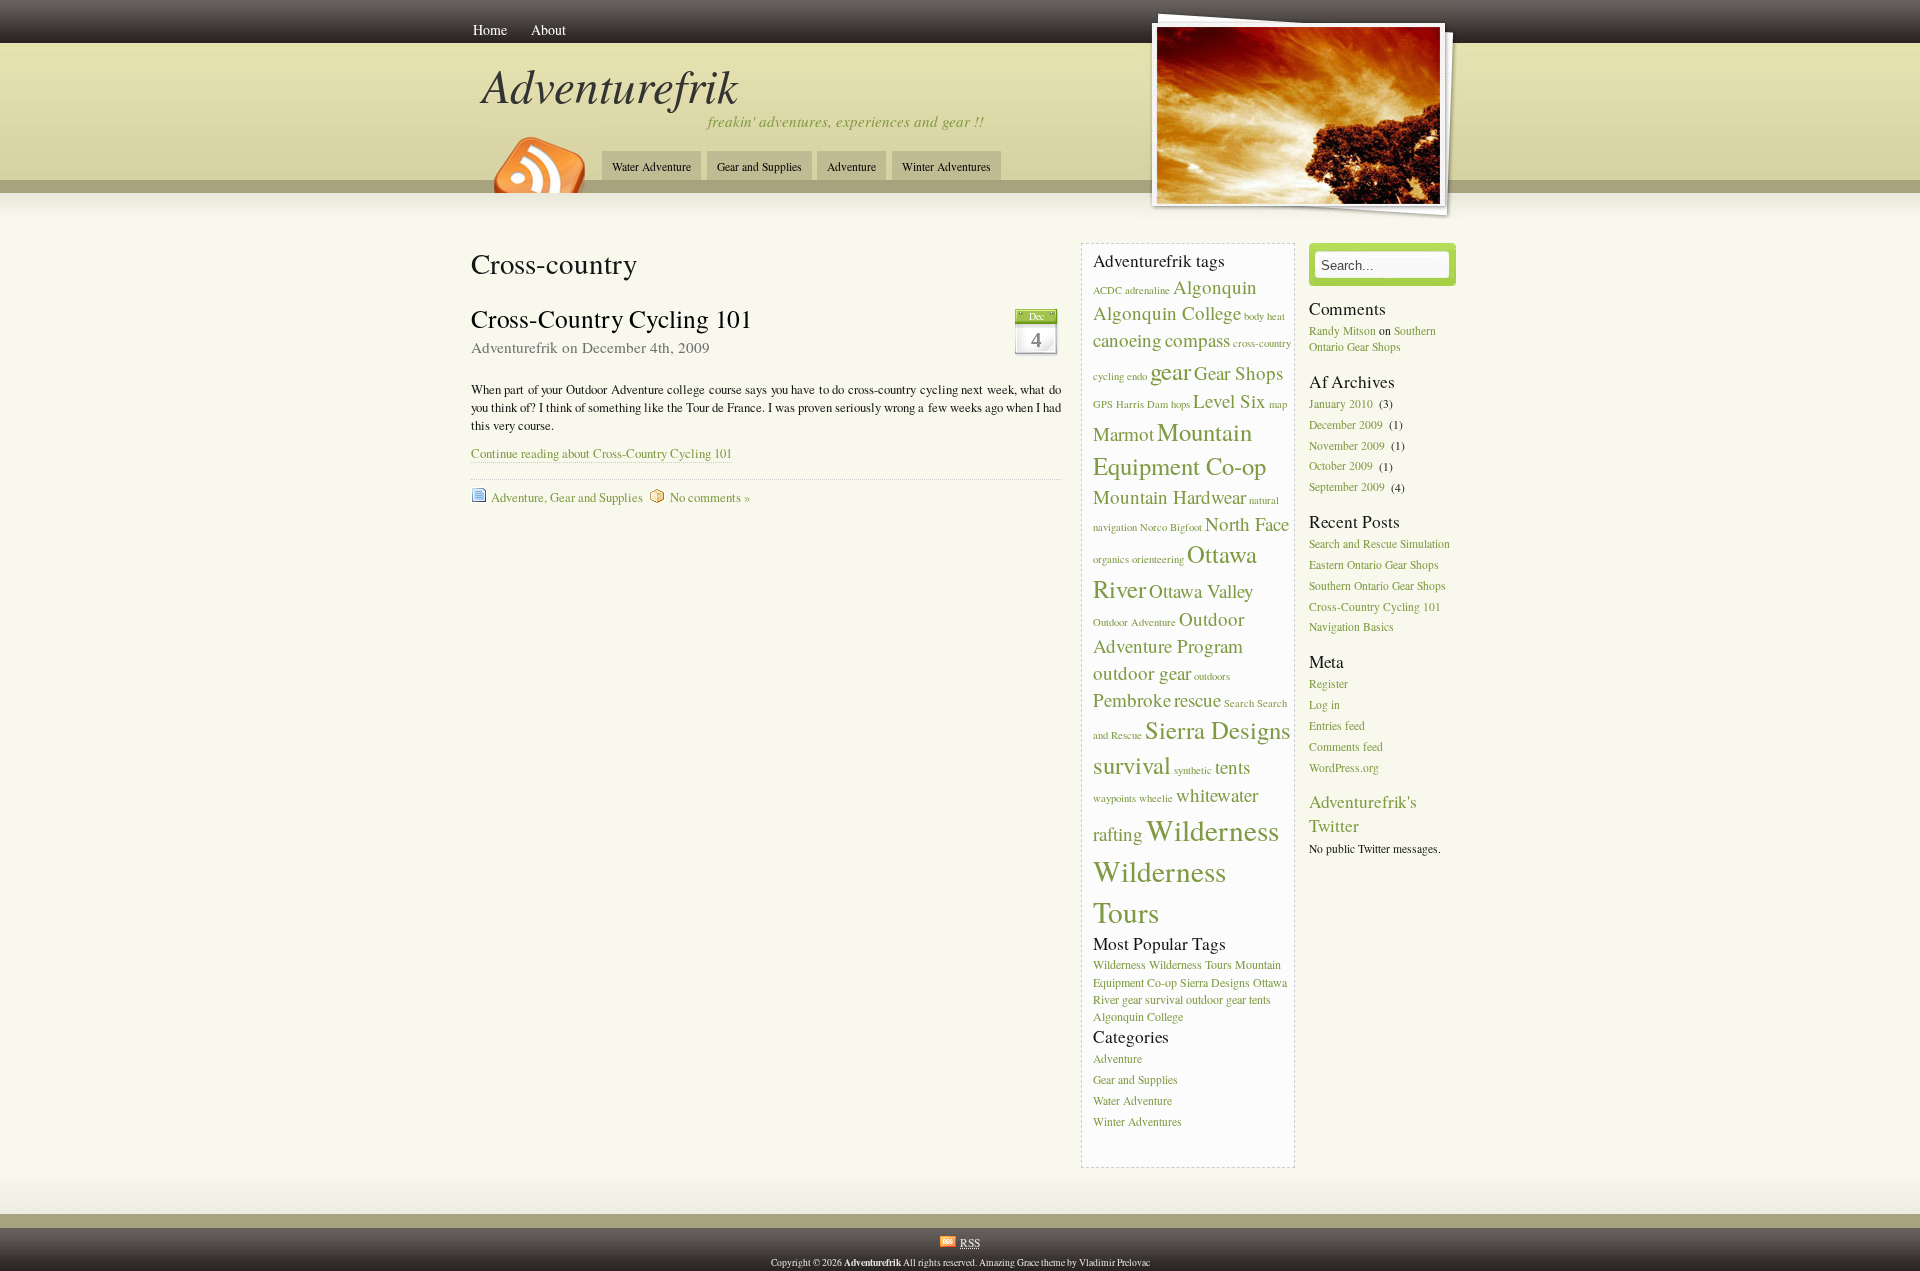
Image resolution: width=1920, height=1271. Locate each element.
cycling (1108, 376)
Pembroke (1132, 699)
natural (1264, 500)
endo (1137, 376)
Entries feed (1337, 725)
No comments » (710, 497)
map (1278, 404)
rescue (1197, 699)
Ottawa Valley (1201, 590)
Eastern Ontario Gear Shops (1374, 564)
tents (1232, 766)
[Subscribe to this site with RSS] (538, 158)
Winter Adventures (946, 166)
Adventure (851, 166)
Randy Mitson (1342, 330)
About (548, 29)
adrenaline (1147, 290)
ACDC (1107, 290)
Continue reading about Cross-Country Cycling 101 (601, 453)
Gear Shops (1238, 372)
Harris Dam (1142, 404)
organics (1111, 559)
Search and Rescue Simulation (1379, 543)
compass (1197, 339)
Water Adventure (651, 166)
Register (1328, 684)
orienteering (1158, 559)
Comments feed (1346, 746)
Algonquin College (1167, 312)
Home (490, 29)
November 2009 (1347, 445)
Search (1239, 703)
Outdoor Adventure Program (1168, 632)
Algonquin (1215, 286)
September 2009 (1347, 487)
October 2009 (1341, 466)
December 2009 (1346, 424)
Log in (1324, 704)
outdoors (1212, 676)
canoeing (1127, 339)
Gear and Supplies (759, 166)
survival (1132, 764)
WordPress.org (1344, 767)
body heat (1264, 316)
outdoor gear (1142, 672)
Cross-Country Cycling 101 (612, 318)
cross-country (1262, 343)
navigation (1115, 527)
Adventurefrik (610, 84)
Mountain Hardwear (1169, 496)
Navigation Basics (1351, 627)
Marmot (1123, 433)
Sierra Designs (1218, 729)
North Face (1247, 523)
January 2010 (1341, 403)
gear (1170, 370)
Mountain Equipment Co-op (1179, 449)
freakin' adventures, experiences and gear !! (846, 121)
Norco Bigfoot (1171, 527)
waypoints (1114, 798)
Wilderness (1212, 829)
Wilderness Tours (1190, 964)
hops (1180, 404)
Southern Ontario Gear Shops (1372, 338)
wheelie (1156, 798)
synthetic (1193, 770)
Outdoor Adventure (1134, 622)
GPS (1103, 404)
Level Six (1229, 400)
